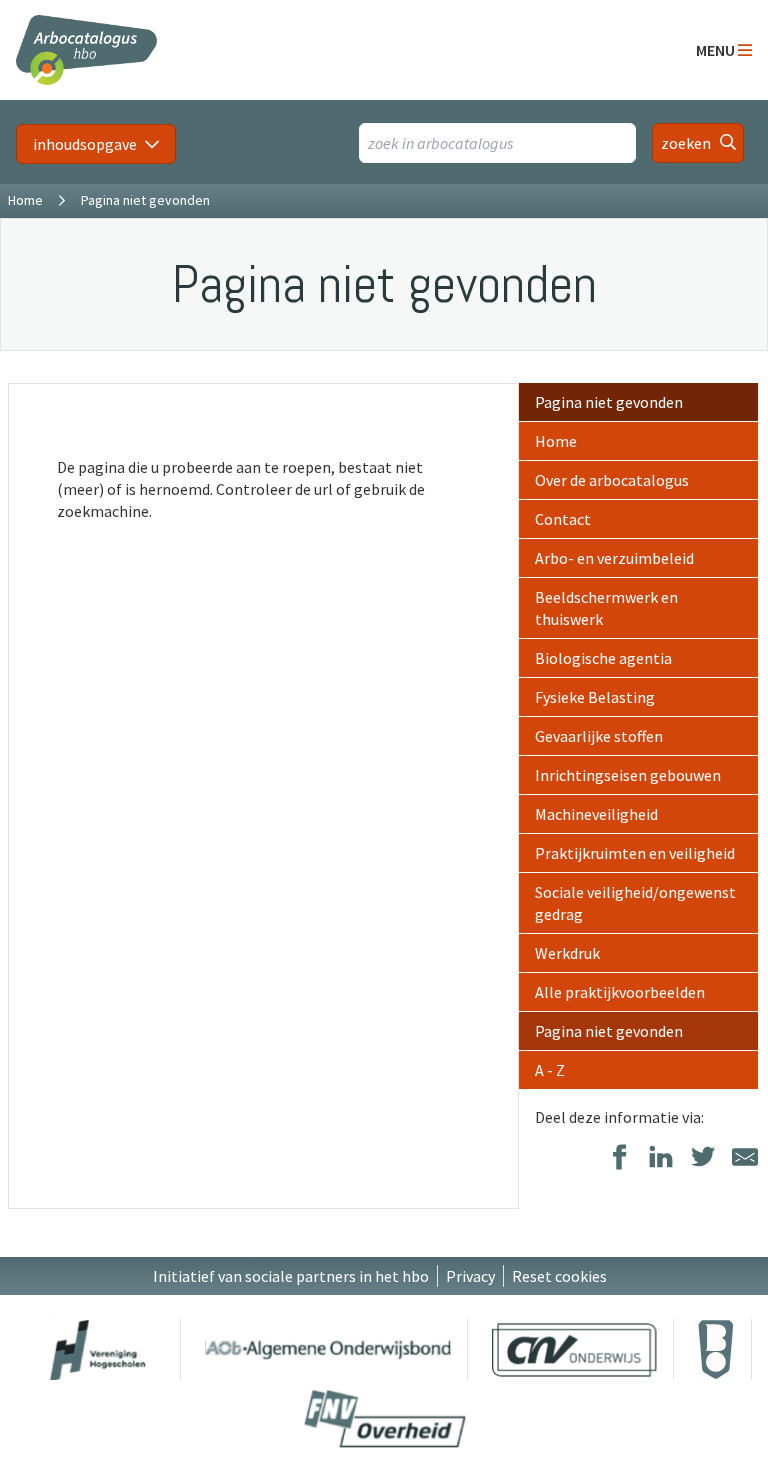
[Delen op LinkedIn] (661, 1158)
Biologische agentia (603, 658)
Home (25, 200)
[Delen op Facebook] (619, 1158)
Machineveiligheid (596, 814)
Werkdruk (567, 953)
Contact (563, 519)
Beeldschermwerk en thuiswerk (606, 608)
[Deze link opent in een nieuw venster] (98, 1349)
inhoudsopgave (85, 144)
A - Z (550, 1070)
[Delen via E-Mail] (745, 1158)
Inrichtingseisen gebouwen (628, 775)
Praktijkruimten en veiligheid (635, 853)
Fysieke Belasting (595, 697)
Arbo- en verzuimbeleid (614, 558)
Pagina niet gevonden (609, 402)
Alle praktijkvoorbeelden (620, 992)
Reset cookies (559, 1276)
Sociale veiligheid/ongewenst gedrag (635, 903)
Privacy (470, 1276)
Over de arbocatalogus (612, 480)
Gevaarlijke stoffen (599, 736)
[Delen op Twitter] (703, 1158)
